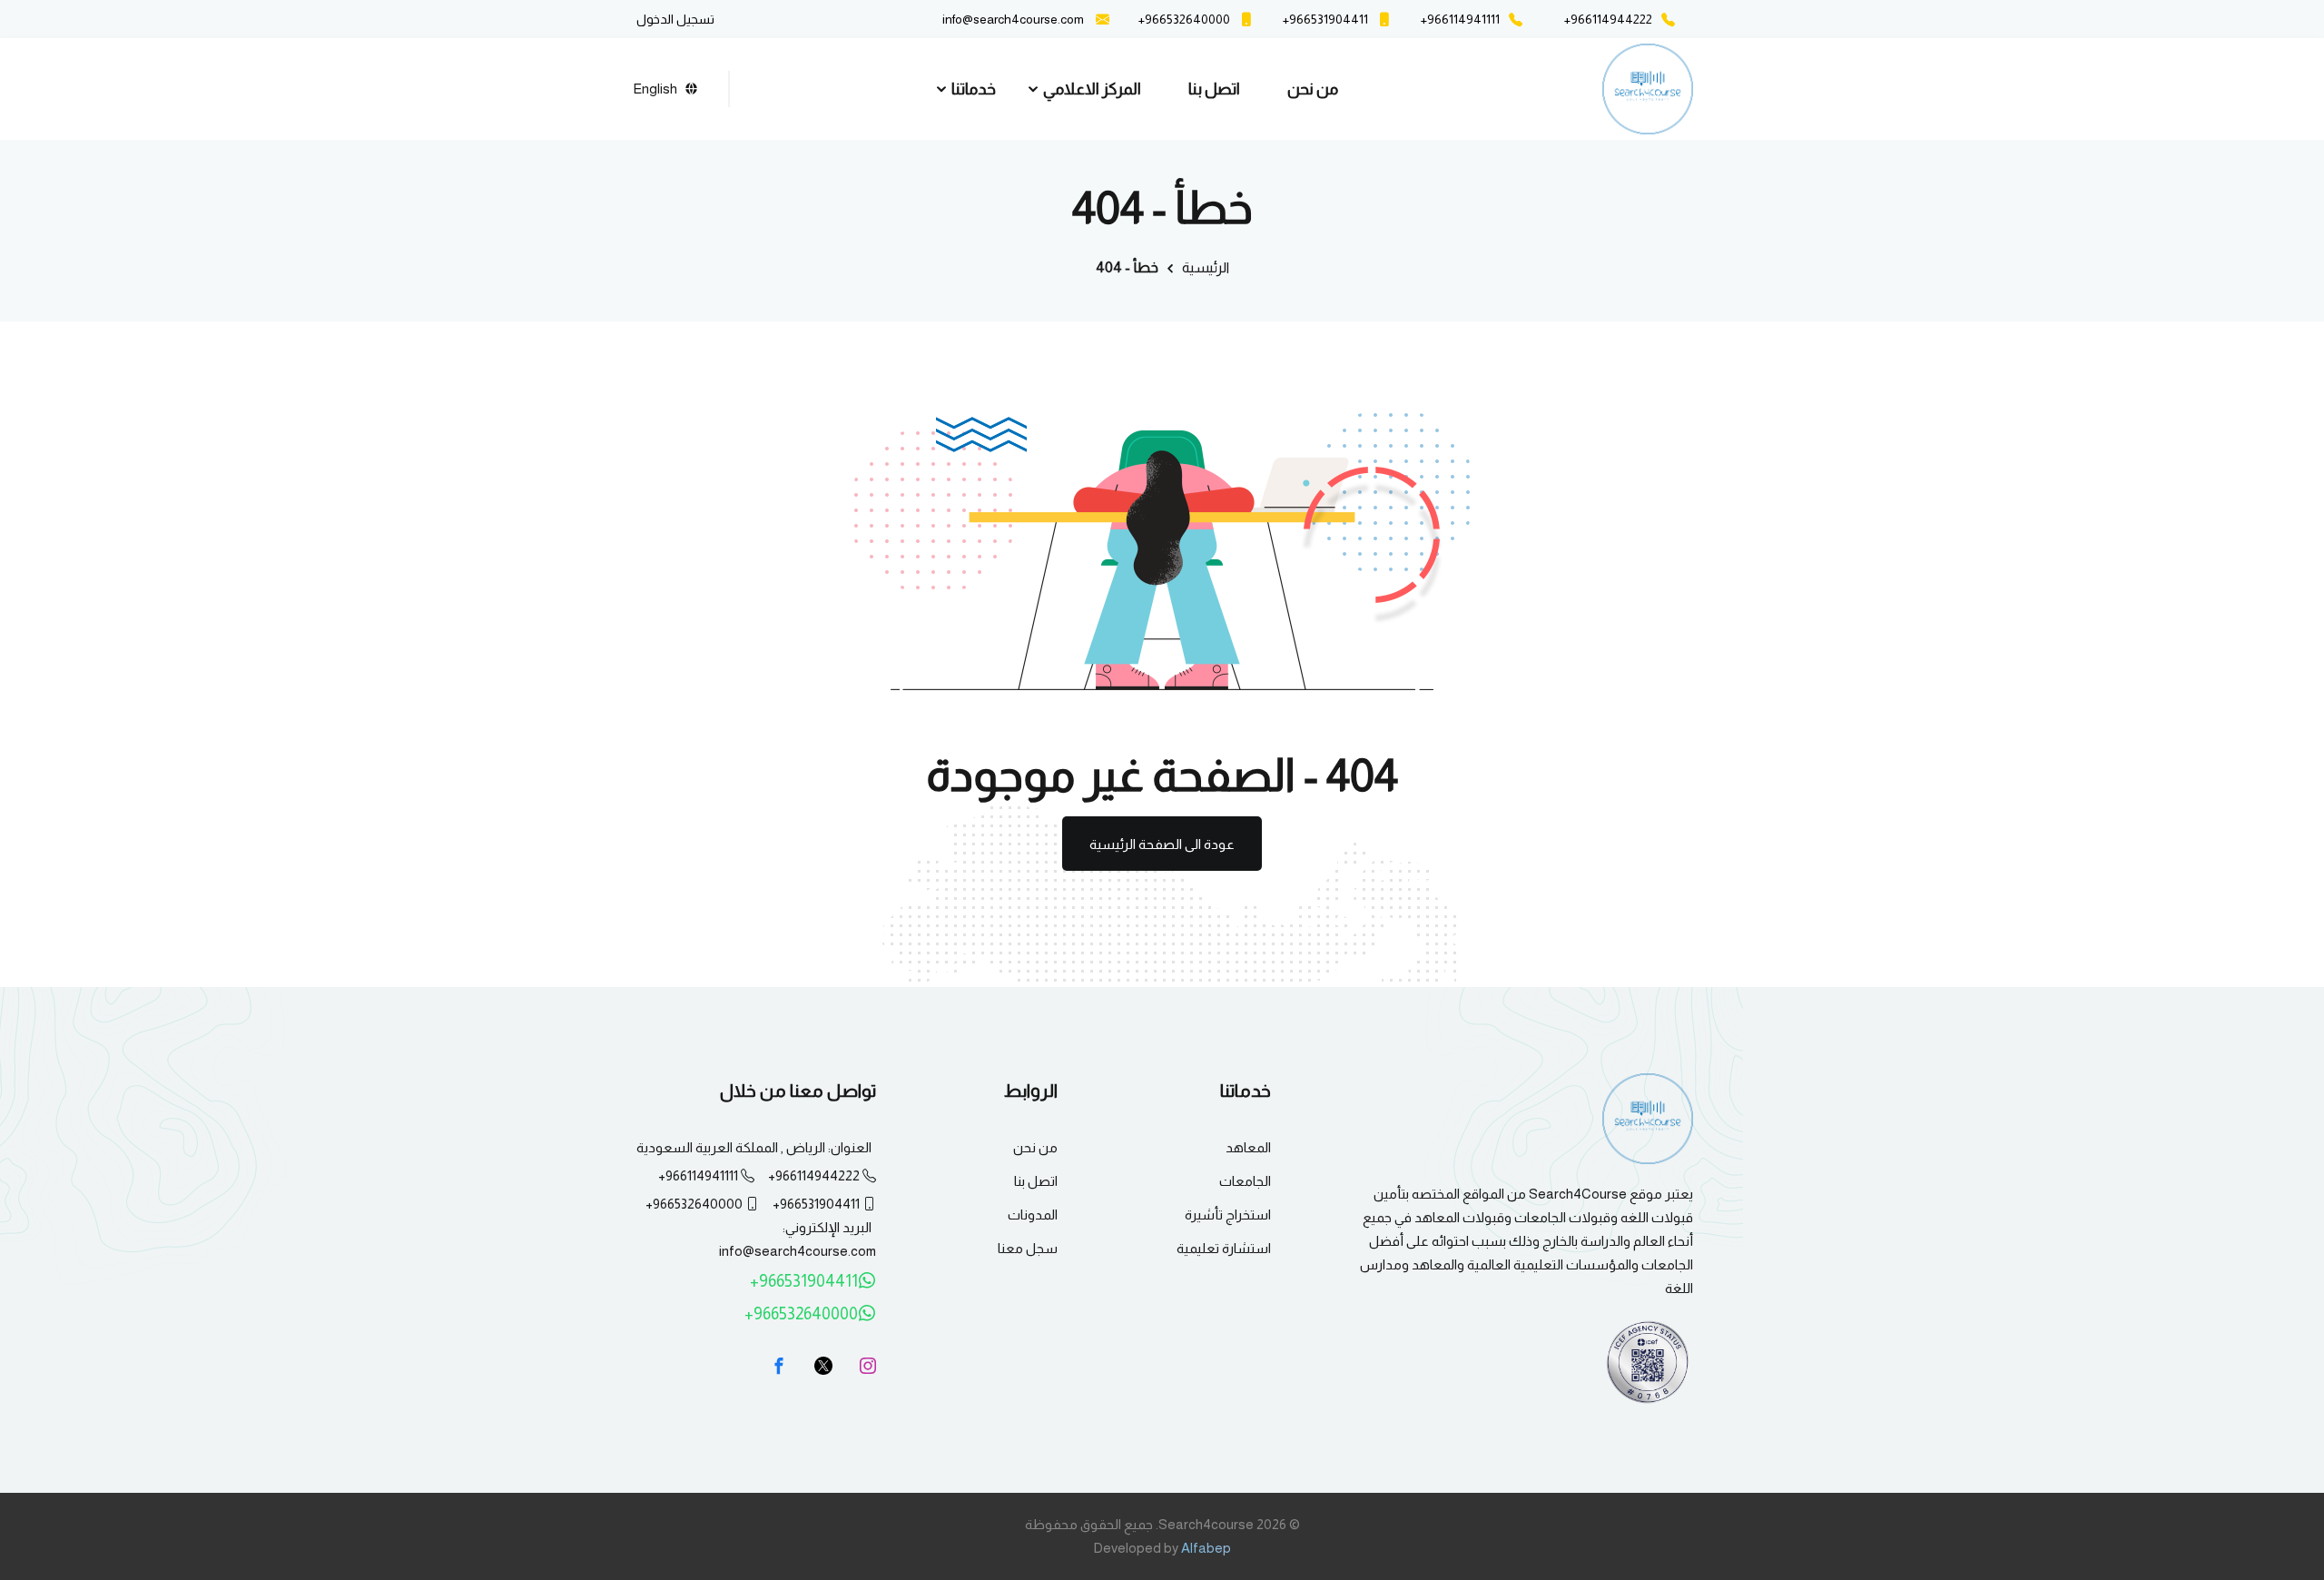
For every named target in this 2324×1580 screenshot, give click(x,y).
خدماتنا (974, 89)
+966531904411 (816, 1204)
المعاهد (1248, 1147)
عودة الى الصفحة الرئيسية (1162, 844)
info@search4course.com (1013, 19)
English (655, 89)
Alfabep (1206, 1548)
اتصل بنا (1214, 89)
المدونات (1033, 1215)
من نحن (1313, 89)
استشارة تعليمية (1224, 1248)
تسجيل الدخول (675, 19)
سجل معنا (1028, 1248)
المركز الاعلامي (1092, 89)
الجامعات (1245, 1181)
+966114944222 (814, 1175)
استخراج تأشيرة (1228, 1215)
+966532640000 (694, 1204)
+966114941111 (698, 1175)
